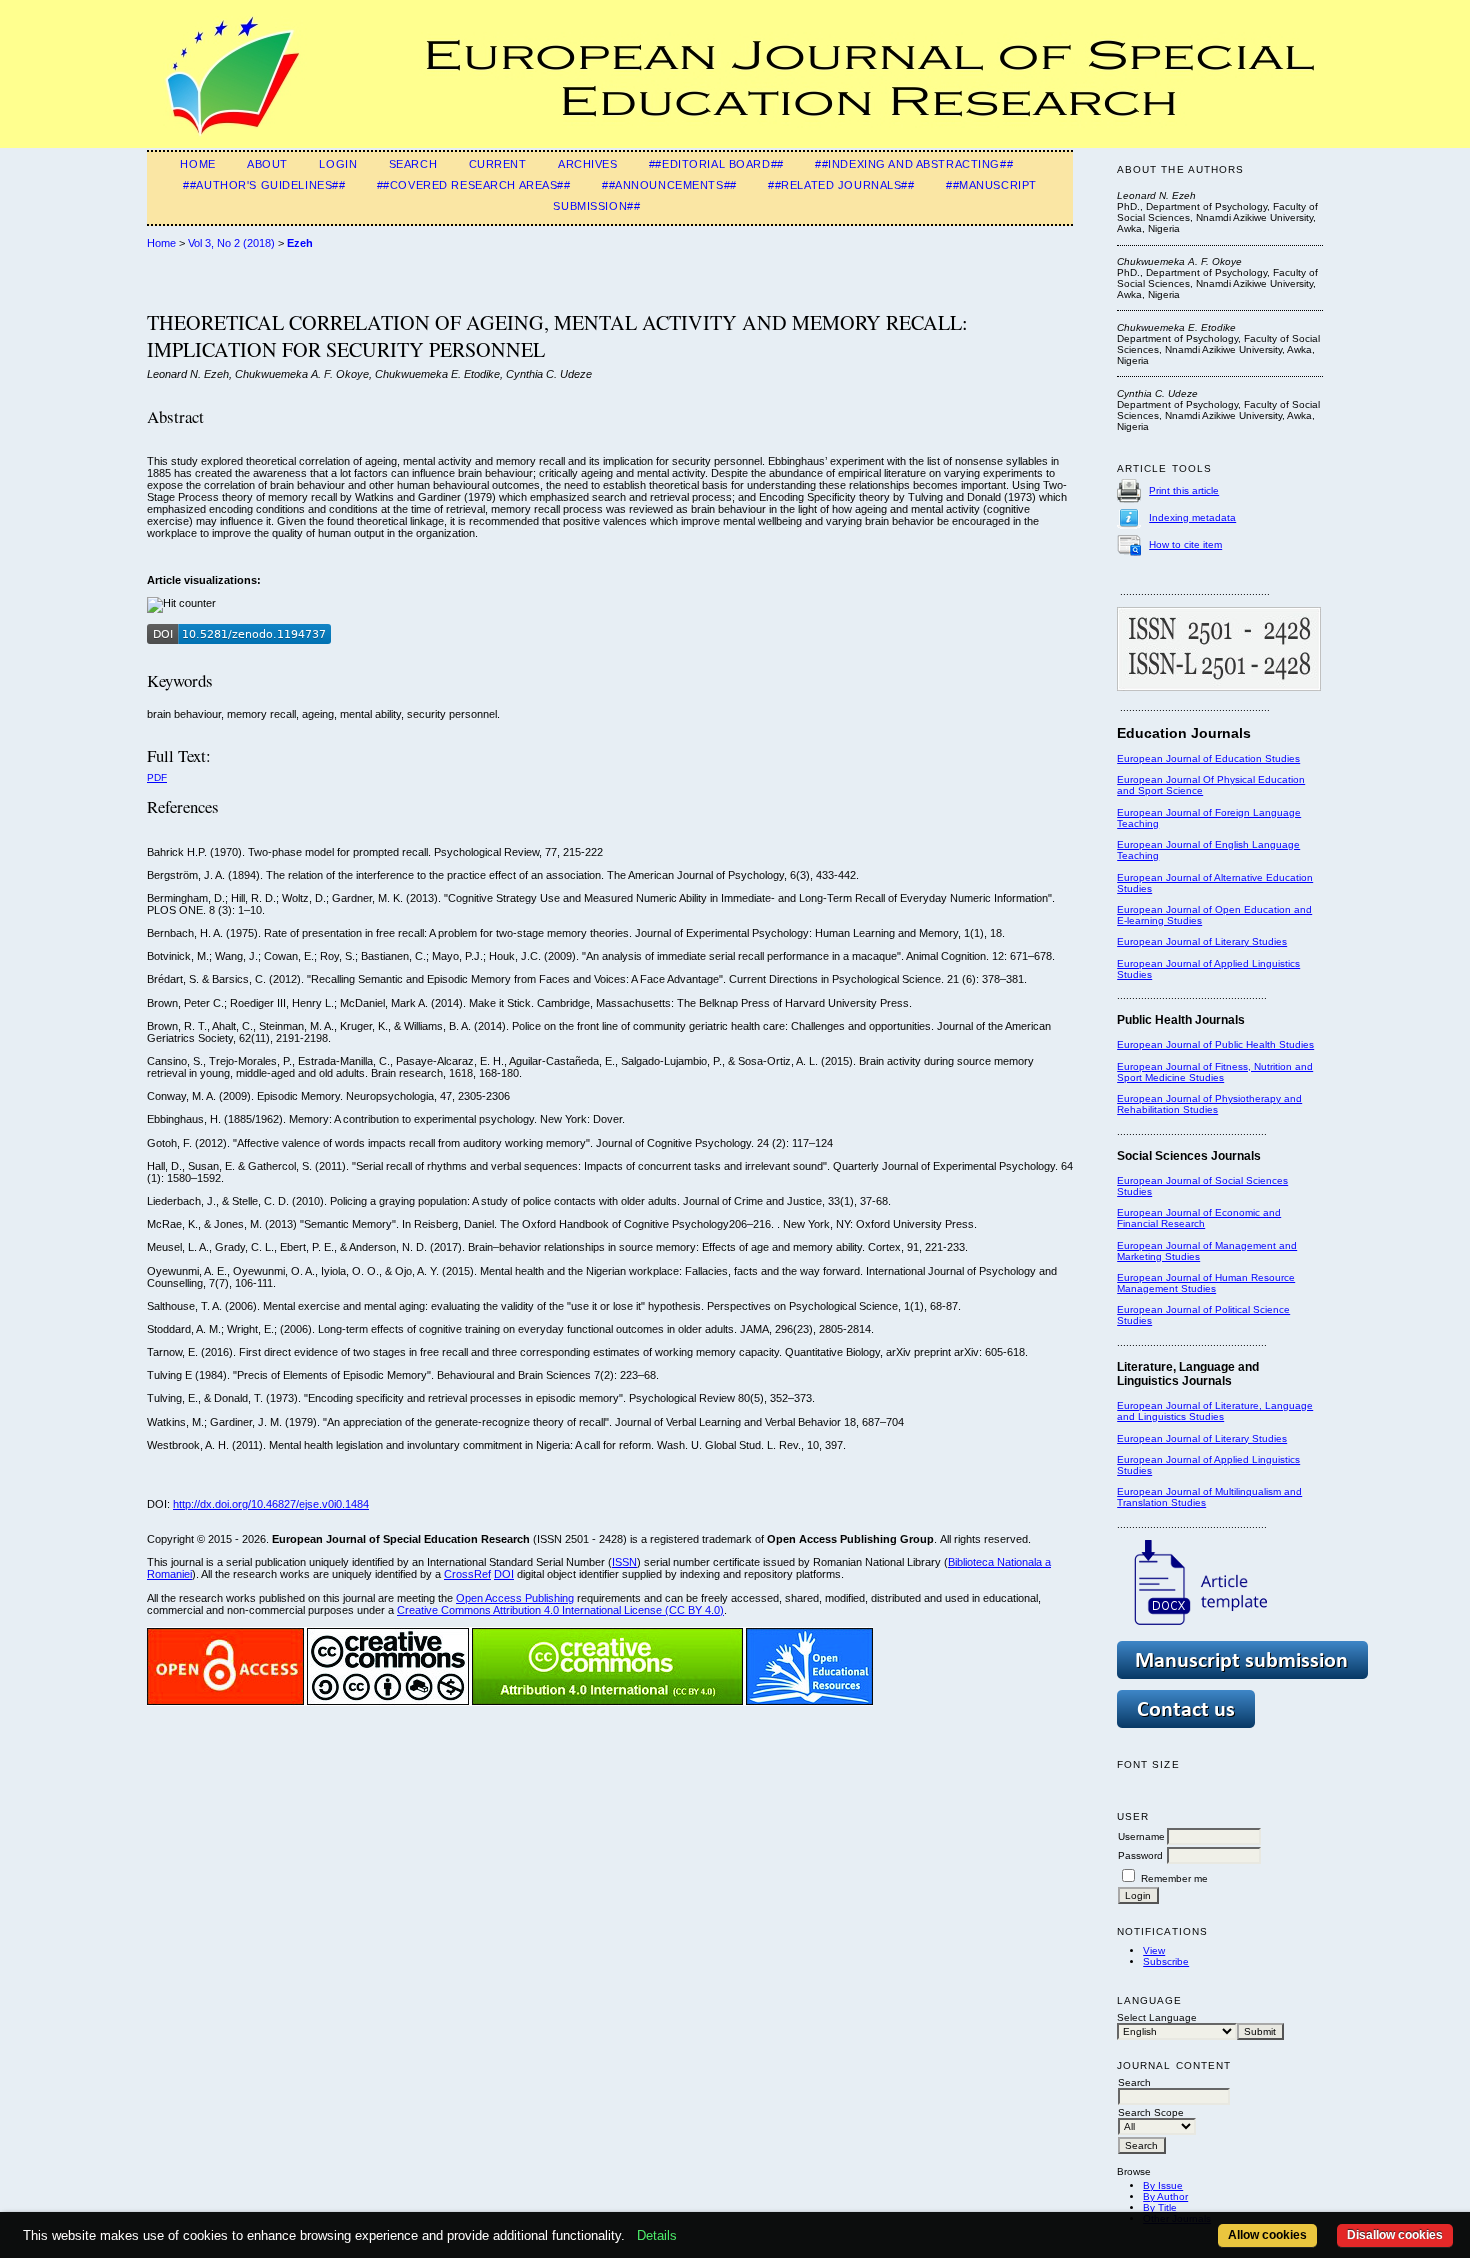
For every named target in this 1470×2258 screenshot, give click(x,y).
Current (498, 164)
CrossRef (467, 1574)
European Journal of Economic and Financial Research (1199, 1218)
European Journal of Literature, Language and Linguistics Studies (1215, 1411)
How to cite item (1185, 544)
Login (338, 164)
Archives (588, 164)
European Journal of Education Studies (1208, 758)
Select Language (1157, 2017)
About (267, 164)
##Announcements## (669, 185)
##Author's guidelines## (264, 185)
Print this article (1184, 490)
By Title (1160, 2207)
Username (1141, 1836)
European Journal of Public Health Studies (1215, 1044)
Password (1140, 1855)
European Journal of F (1169, 812)
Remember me (1174, 1878)
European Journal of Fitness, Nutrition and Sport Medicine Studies (1215, 1072)
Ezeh (300, 243)
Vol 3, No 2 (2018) (231, 243)
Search (413, 164)
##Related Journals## (841, 185)
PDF (157, 777)
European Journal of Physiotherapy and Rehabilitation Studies (1209, 1104)
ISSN (624, 1562)
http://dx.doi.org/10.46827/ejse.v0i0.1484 (271, 1504)
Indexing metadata (1192, 517)
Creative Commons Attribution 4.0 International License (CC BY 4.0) (560, 1610)
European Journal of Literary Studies (1202, 941)
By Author (1165, 2196)
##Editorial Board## (716, 164)
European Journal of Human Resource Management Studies (1206, 1283)
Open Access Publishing (515, 1598)
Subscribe (1166, 1961)
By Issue (1163, 2185)
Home (197, 164)
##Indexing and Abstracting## (914, 164)
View (1154, 1950)
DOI (504, 1574)
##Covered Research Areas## (474, 185)
